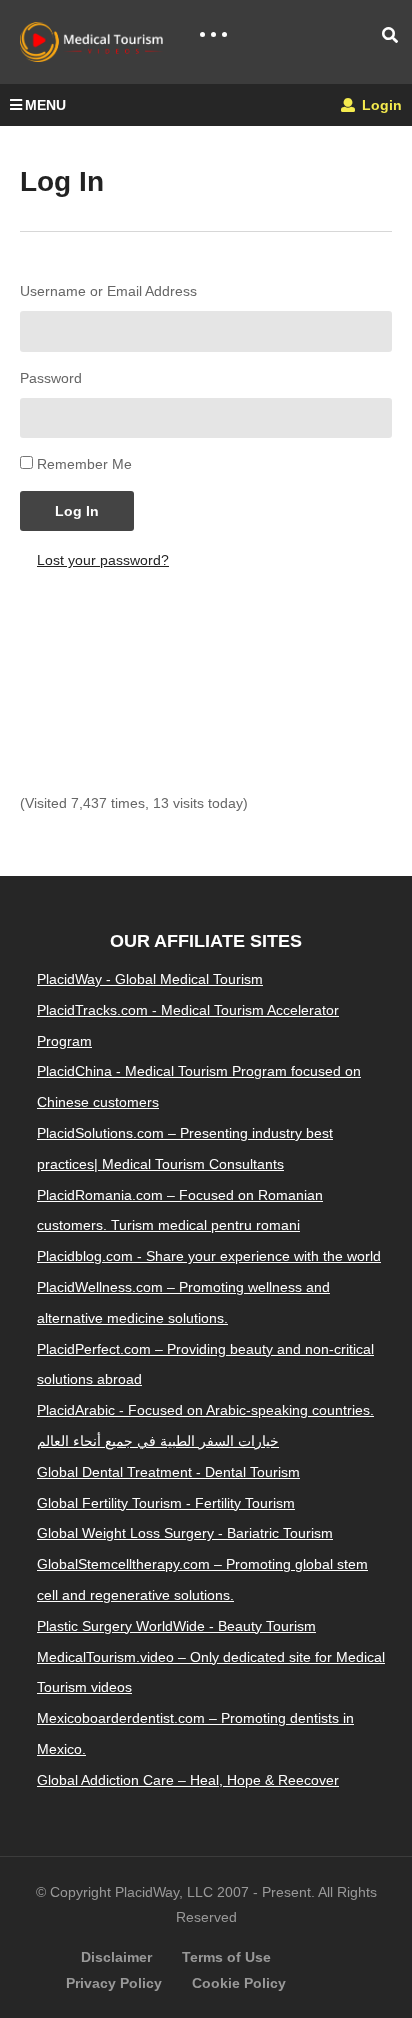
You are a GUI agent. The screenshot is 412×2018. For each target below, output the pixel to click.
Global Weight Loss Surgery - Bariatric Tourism (185, 1533)
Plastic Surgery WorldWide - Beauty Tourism (176, 1626)
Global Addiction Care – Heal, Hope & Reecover (188, 1780)
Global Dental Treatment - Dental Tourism (168, 1472)
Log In (77, 511)
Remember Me (84, 464)
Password (51, 378)
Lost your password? (103, 560)
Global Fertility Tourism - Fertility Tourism (166, 1503)
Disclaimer (116, 1957)
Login (380, 105)
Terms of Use (226, 1957)
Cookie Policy (239, 1983)
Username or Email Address (108, 291)
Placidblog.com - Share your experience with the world (209, 1256)
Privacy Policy (114, 1983)
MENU (45, 105)
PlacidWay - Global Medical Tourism (150, 979)
